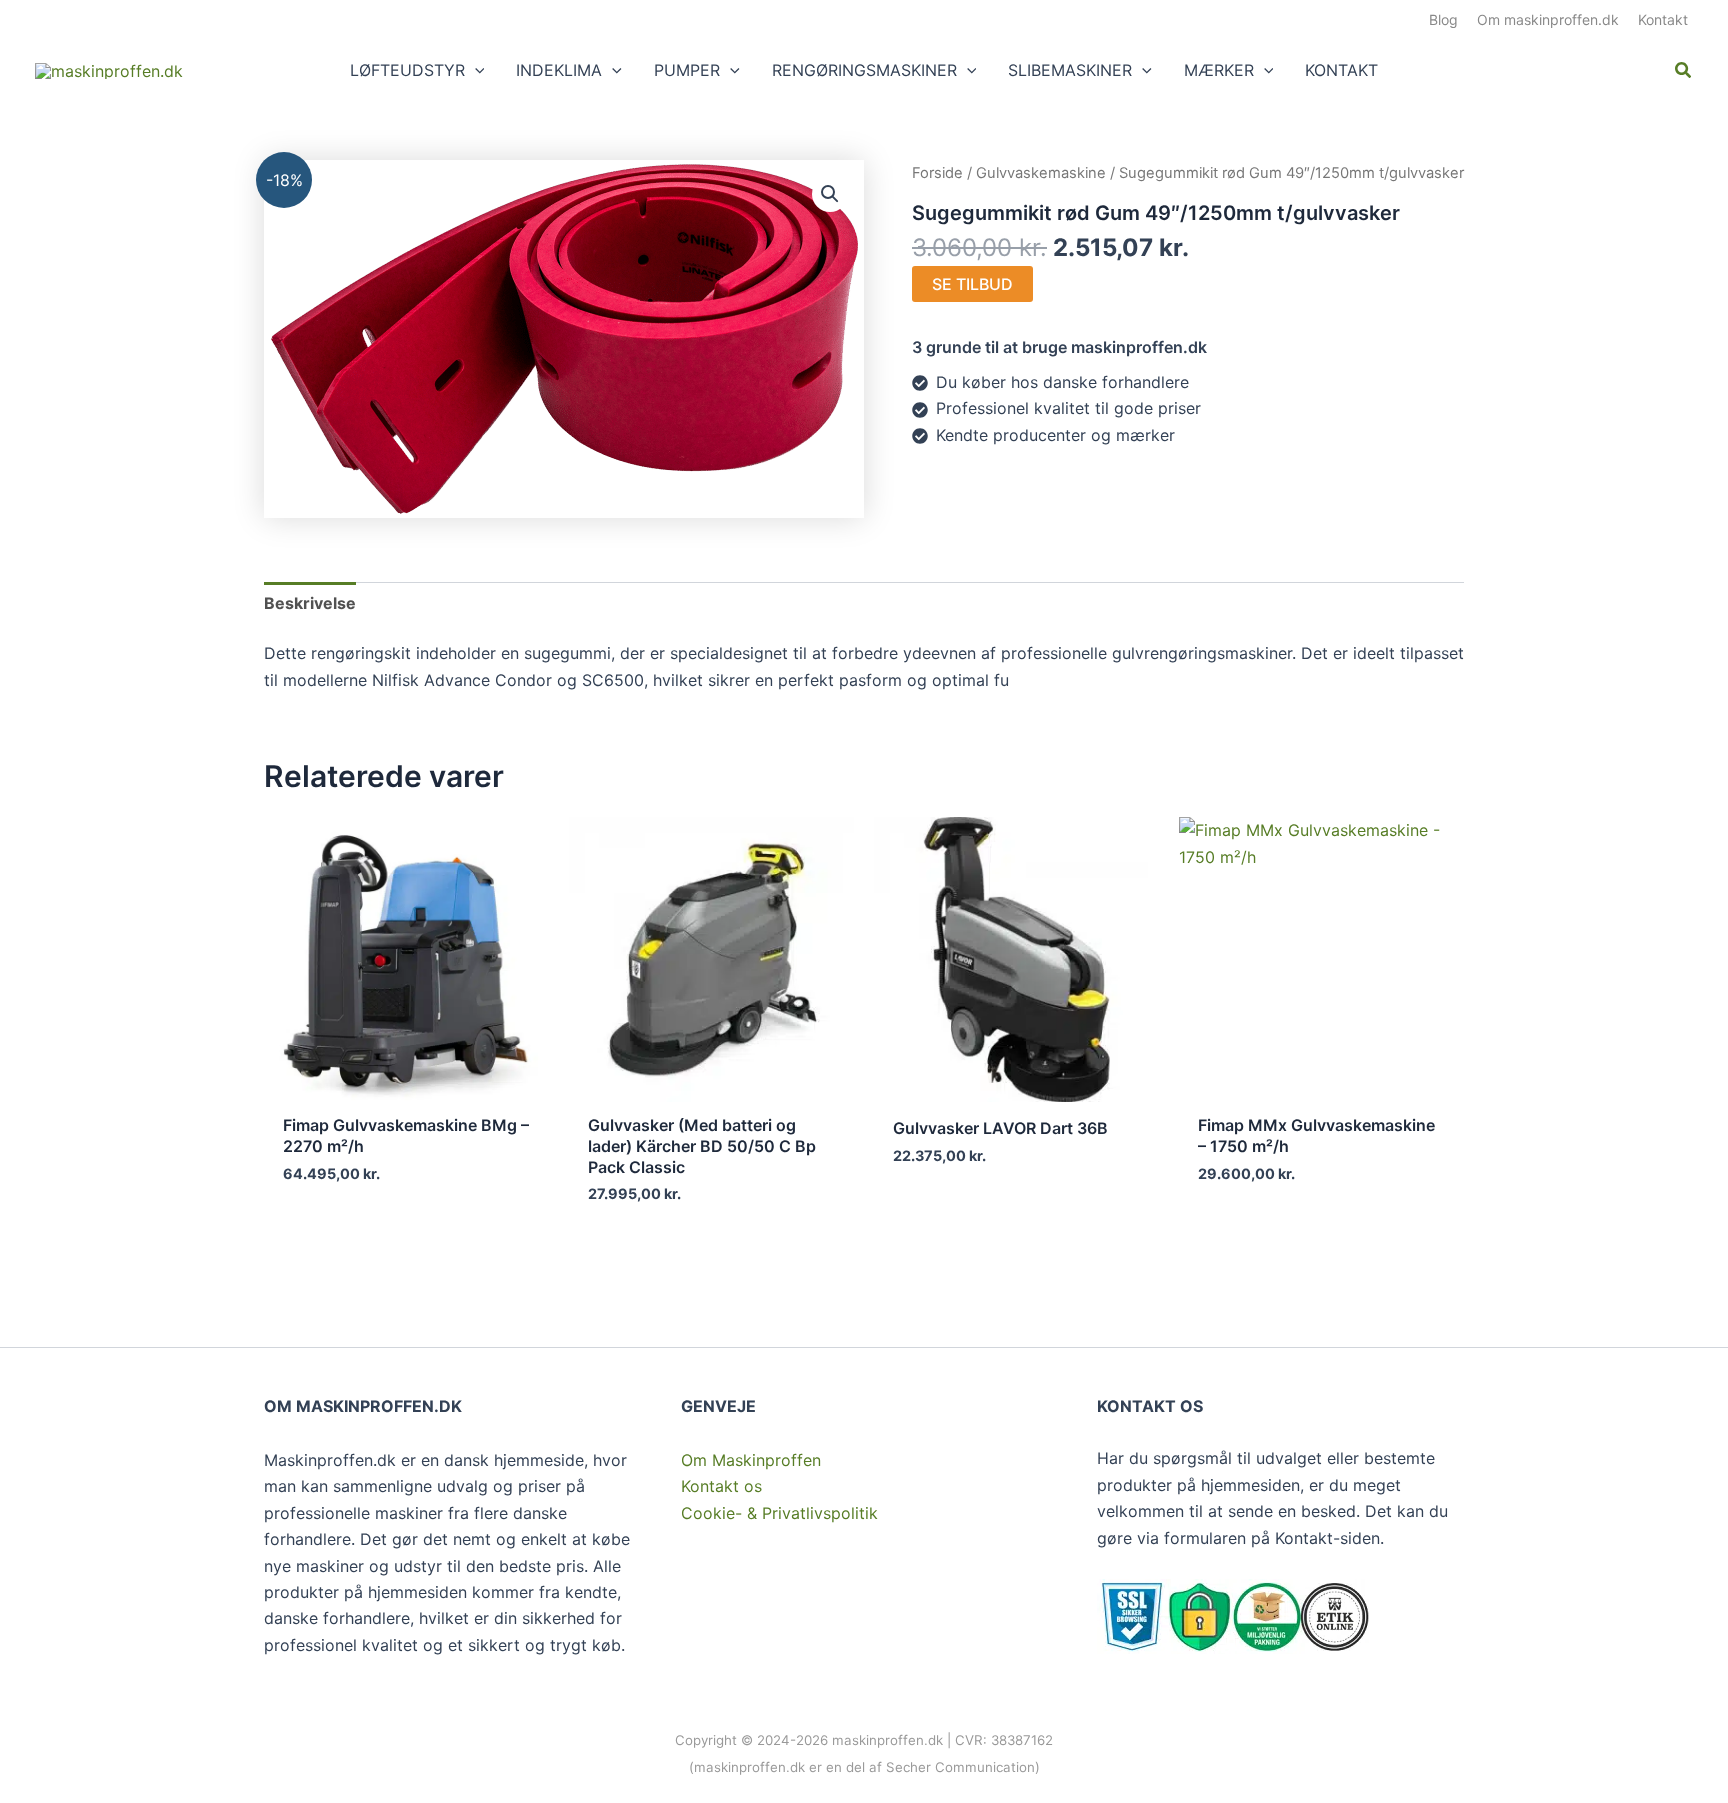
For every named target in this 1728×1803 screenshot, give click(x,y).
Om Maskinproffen (751, 1460)
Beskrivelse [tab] (310, 603)
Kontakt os (721, 1486)
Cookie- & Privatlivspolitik (779, 1513)
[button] (475, 70)
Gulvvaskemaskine (1041, 173)
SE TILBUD (972, 284)
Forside (937, 173)
